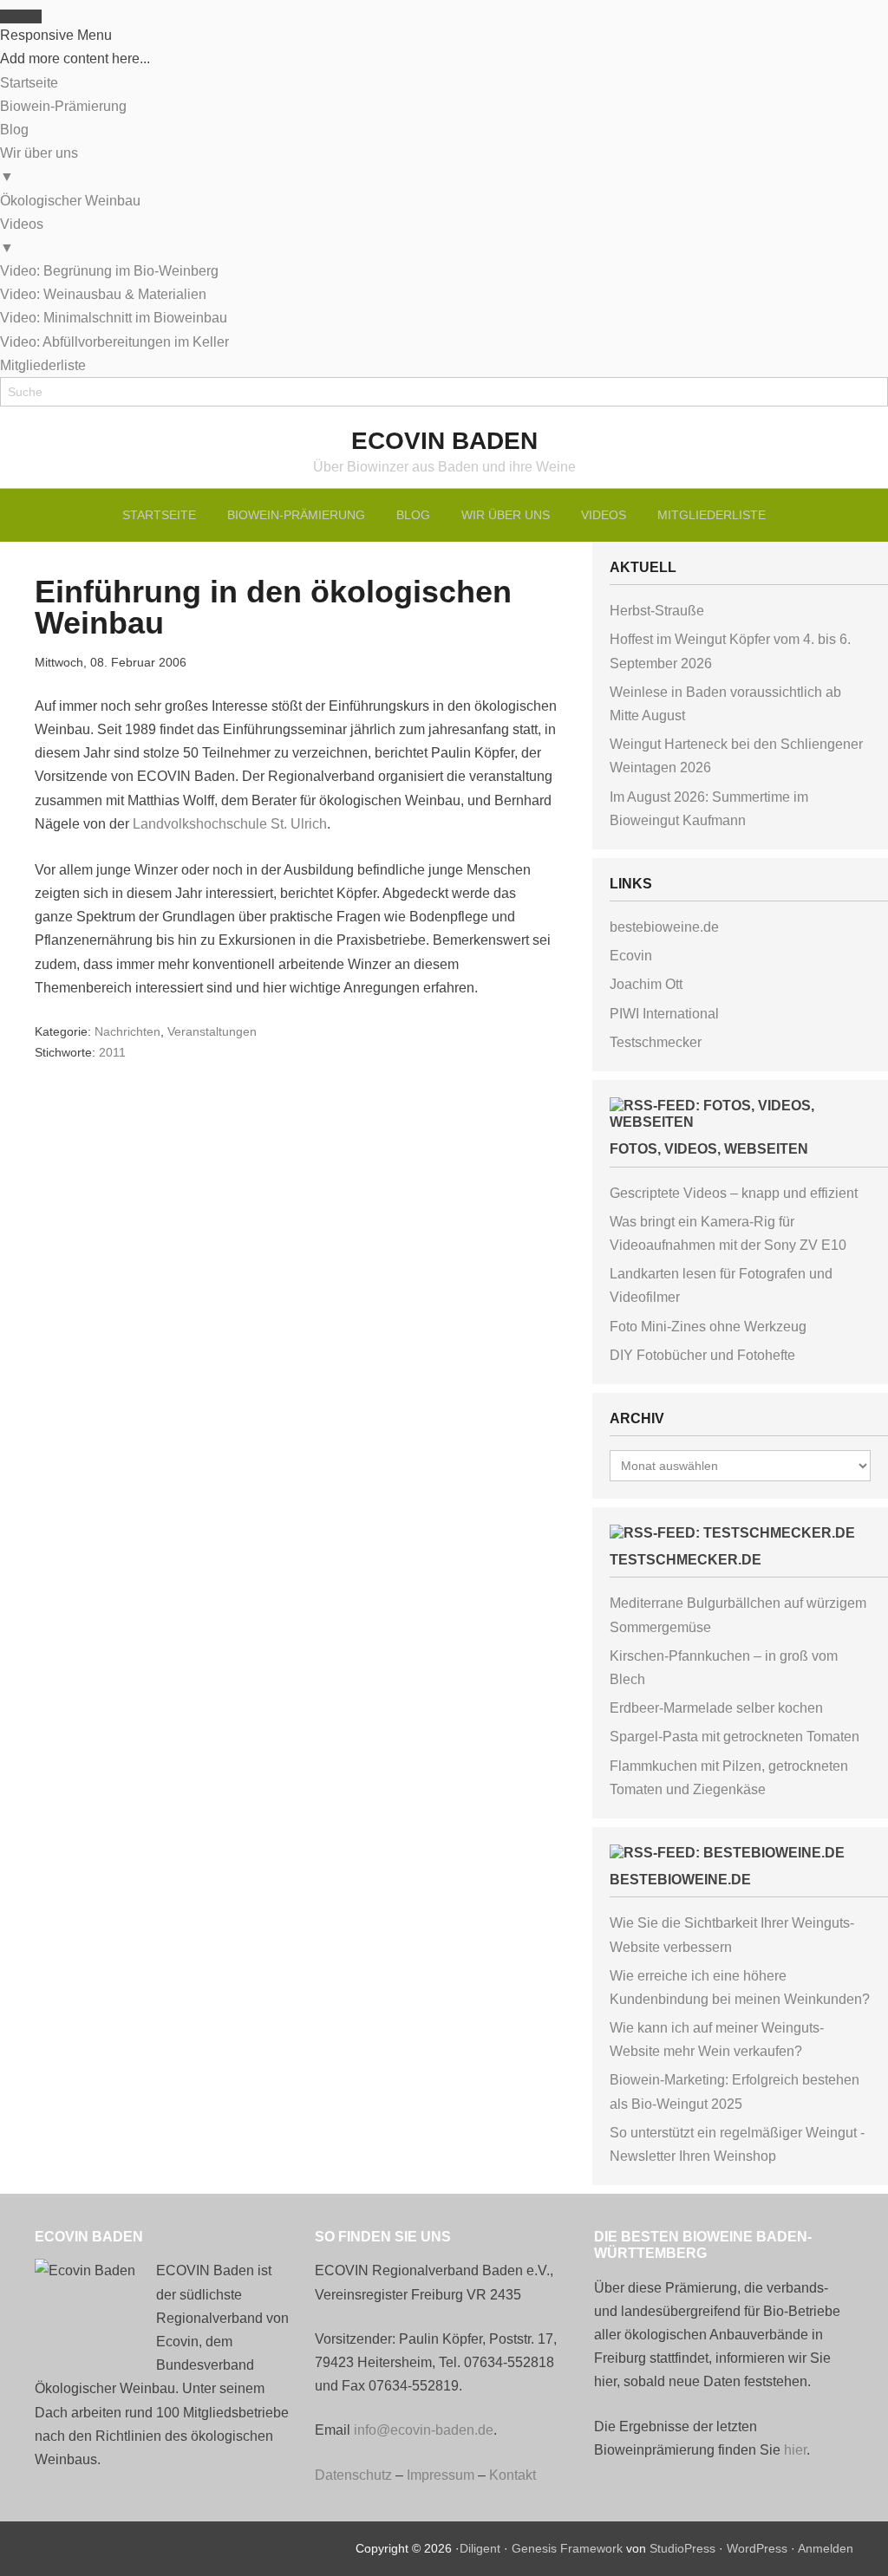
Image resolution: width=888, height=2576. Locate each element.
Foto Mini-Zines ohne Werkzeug (708, 1327)
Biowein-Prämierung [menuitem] (63, 106)
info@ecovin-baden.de (424, 2430)
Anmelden (826, 2548)
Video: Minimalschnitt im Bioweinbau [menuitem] (114, 318)
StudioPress (682, 2548)
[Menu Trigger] (21, 16)
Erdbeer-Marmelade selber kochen (716, 1708)
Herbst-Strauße (657, 611)
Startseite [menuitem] (29, 83)
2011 (112, 1052)
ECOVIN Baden (444, 441)
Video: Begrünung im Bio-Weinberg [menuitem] (109, 271)
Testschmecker (656, 1042)
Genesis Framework (567, 2548)
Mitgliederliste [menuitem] (43, 365)
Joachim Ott (646, 984)
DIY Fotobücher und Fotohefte (702, 1355)
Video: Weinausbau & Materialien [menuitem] (103, 294)
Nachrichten (127, 1031)
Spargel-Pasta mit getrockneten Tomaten (735, 1737)
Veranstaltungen (212, 1031)
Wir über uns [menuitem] (39, 165)
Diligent (480, 2548)
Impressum (441, 2475)
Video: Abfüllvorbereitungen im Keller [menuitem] (114, 342)
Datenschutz (353, 2475)
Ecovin (631, 956)
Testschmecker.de (686, 1560)
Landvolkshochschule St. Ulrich (230, 824)
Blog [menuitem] (14, 130)
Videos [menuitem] (22, 236)
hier (795, 2450)
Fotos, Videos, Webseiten (709, 1149)
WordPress (757, 2548)
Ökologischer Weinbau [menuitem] (70, 201)
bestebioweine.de (664, 927)
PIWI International (664, 1014)
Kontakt (513, 2475)
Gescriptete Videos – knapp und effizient (734, 1193)
